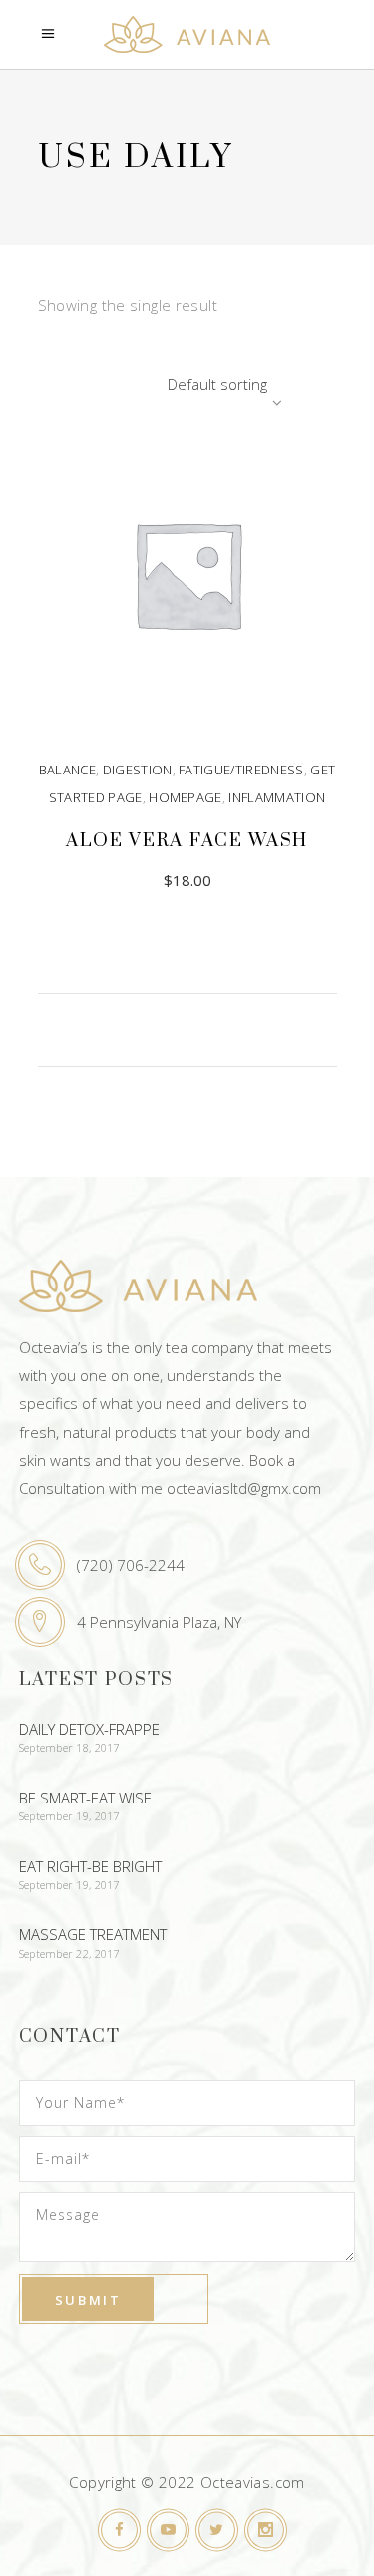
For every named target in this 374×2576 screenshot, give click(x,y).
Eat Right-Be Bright (90, 1866)
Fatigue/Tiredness (241, 770)
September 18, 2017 (69, 1747)
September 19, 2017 (69, 1816)
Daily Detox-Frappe (89, 1729)
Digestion (138, 770)
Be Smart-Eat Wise (85, 1798)
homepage (186, 797)
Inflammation (277, 797)
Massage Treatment (93, 1934)
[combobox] (163, 384)
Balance (67, 770)
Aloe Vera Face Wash (187, 841)
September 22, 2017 (69, 1954)
